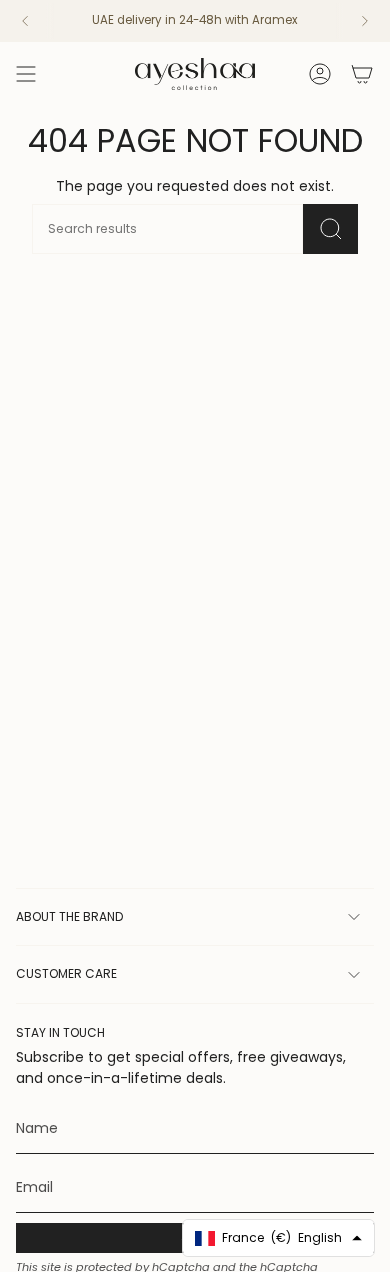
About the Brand (69, 916)
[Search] (330, 229)
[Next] (365, 21)
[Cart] (362, 74)
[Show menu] (26, 74)
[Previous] (25, 21)
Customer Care (66, 973)
